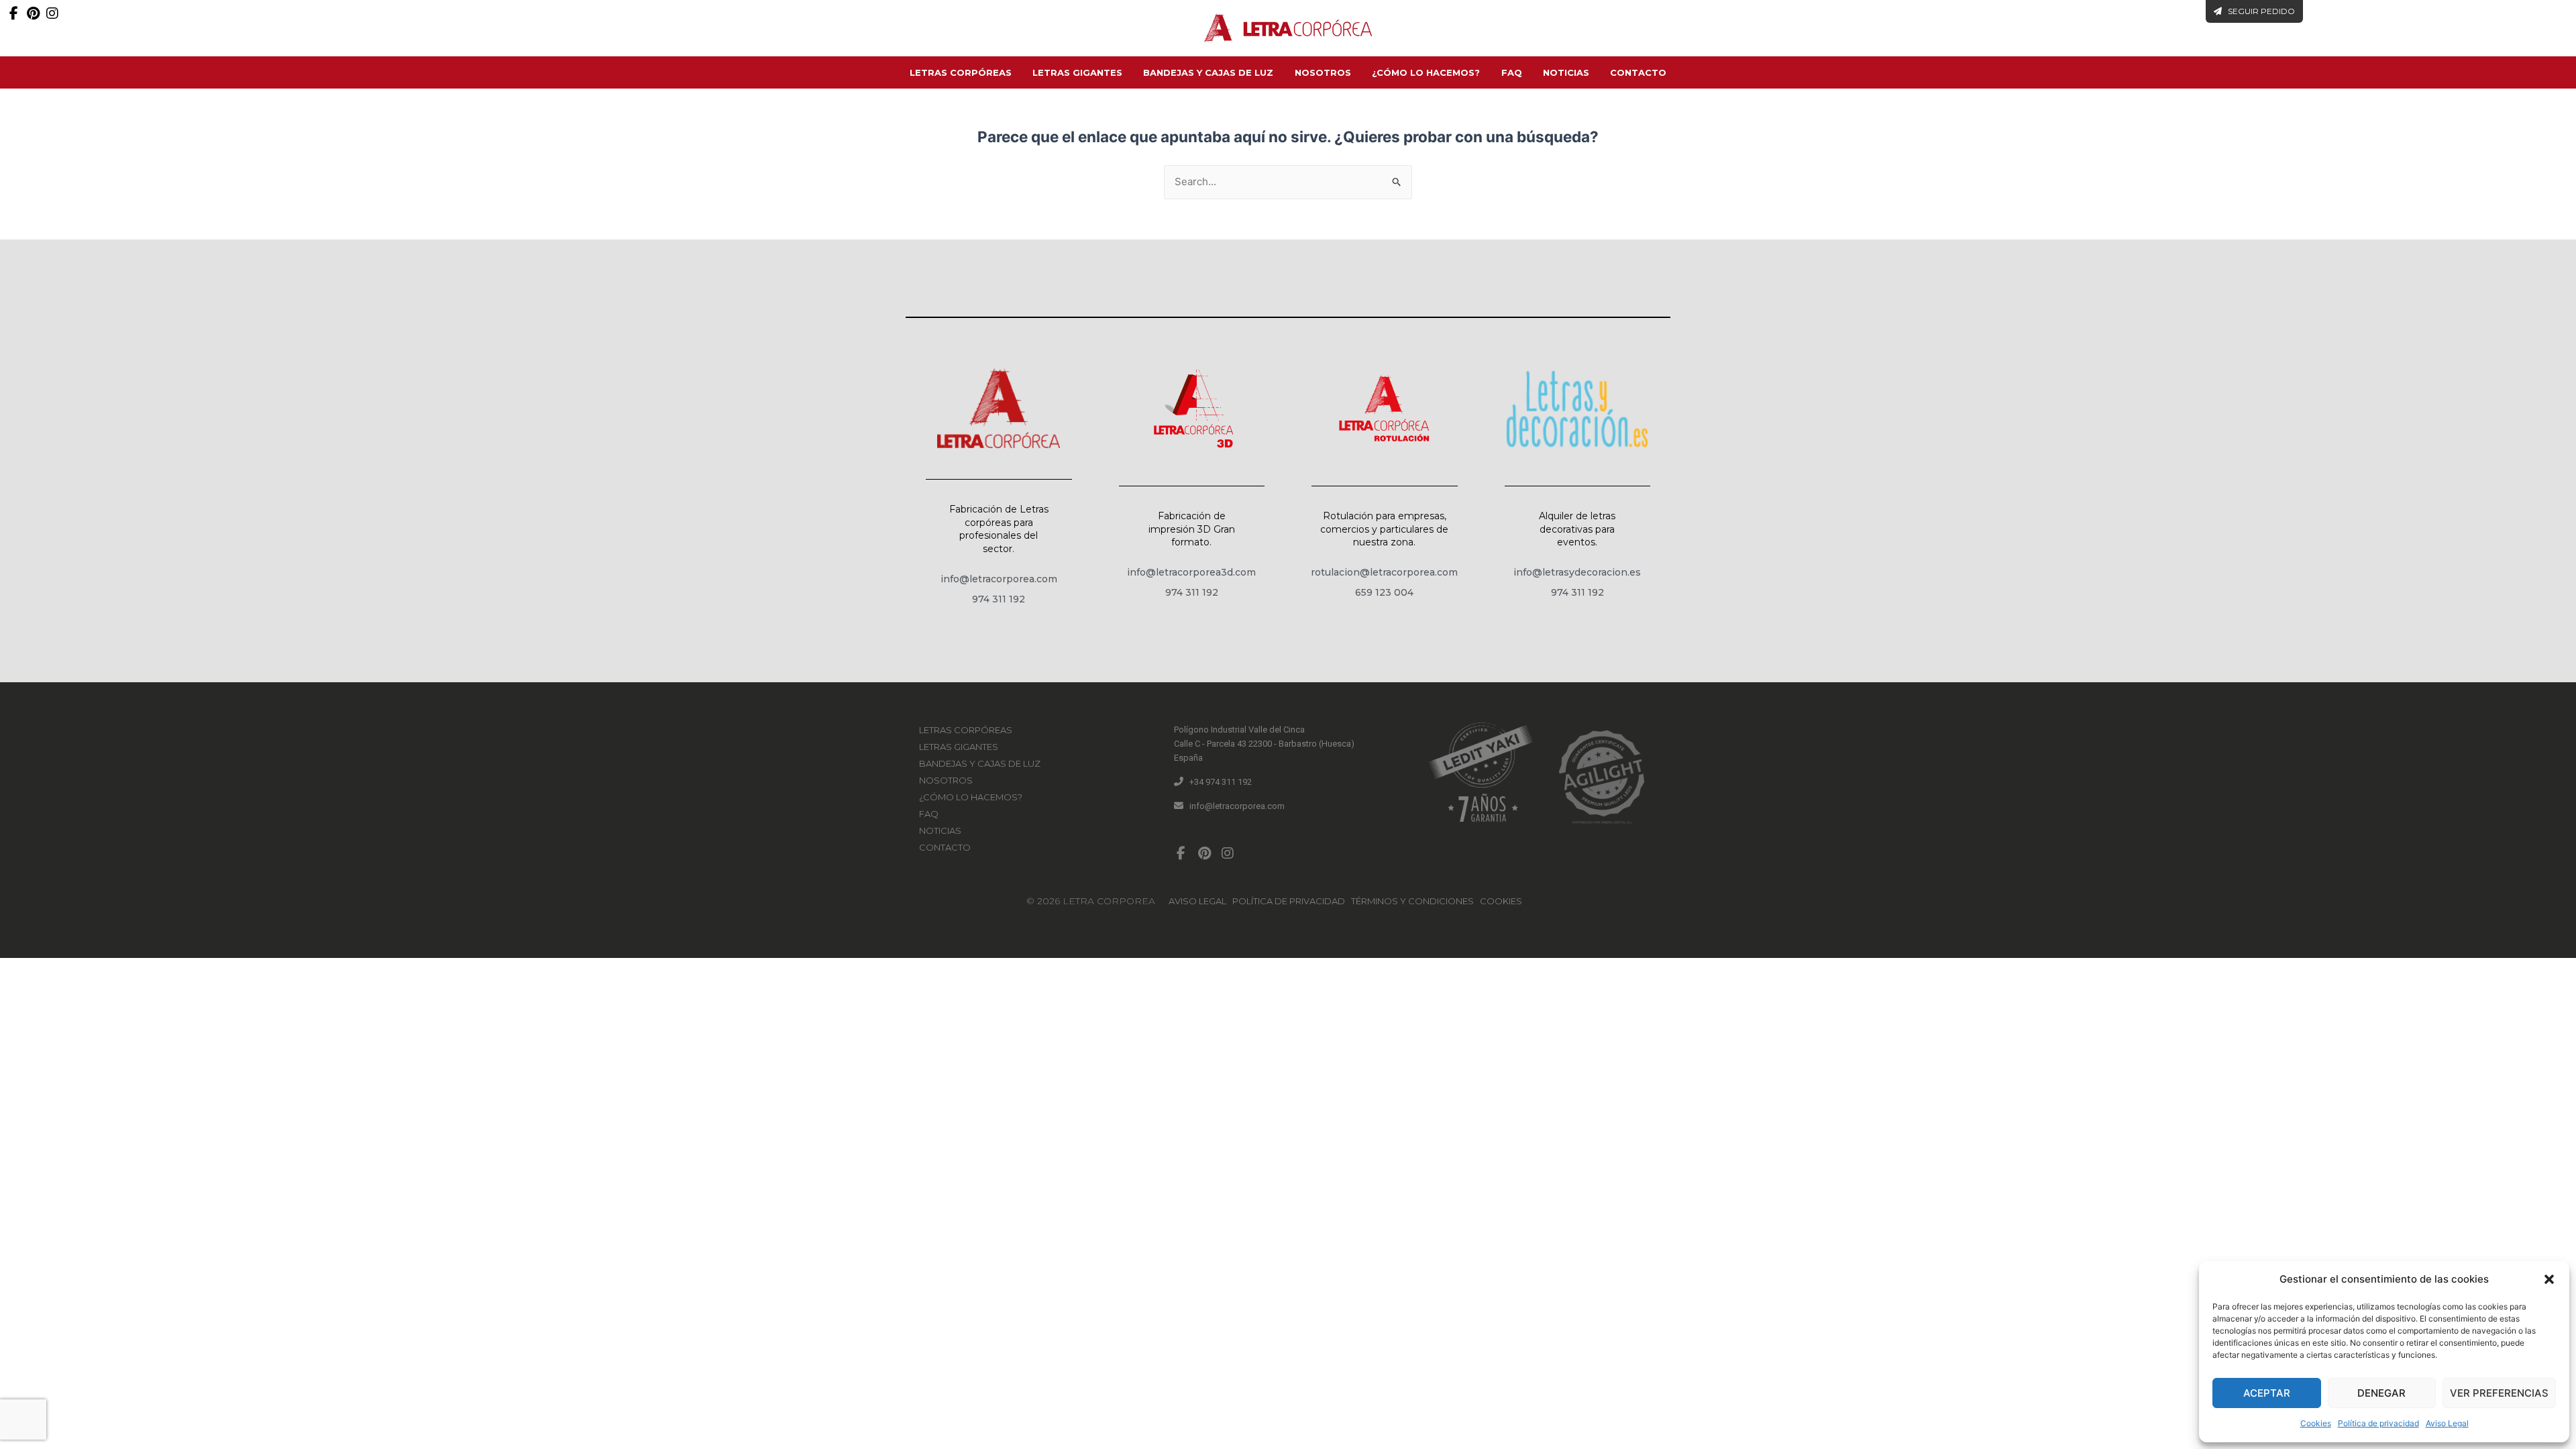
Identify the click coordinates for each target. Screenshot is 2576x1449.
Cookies (2316, 1423)
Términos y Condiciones (1412, 901)
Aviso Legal (2447, 1423)
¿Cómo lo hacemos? (1426, 72)
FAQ (1512, 72)
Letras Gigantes (1077, 72)
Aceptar (2267, 1393)
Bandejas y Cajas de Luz (1208, 72)
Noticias (1566, 72)
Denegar (2381, 1393)
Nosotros (1323, 72)
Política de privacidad (2378, 1423)
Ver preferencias (2499, 1393)
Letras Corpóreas (961, 72)
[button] (2549, 1279)
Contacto (1638, 72)
